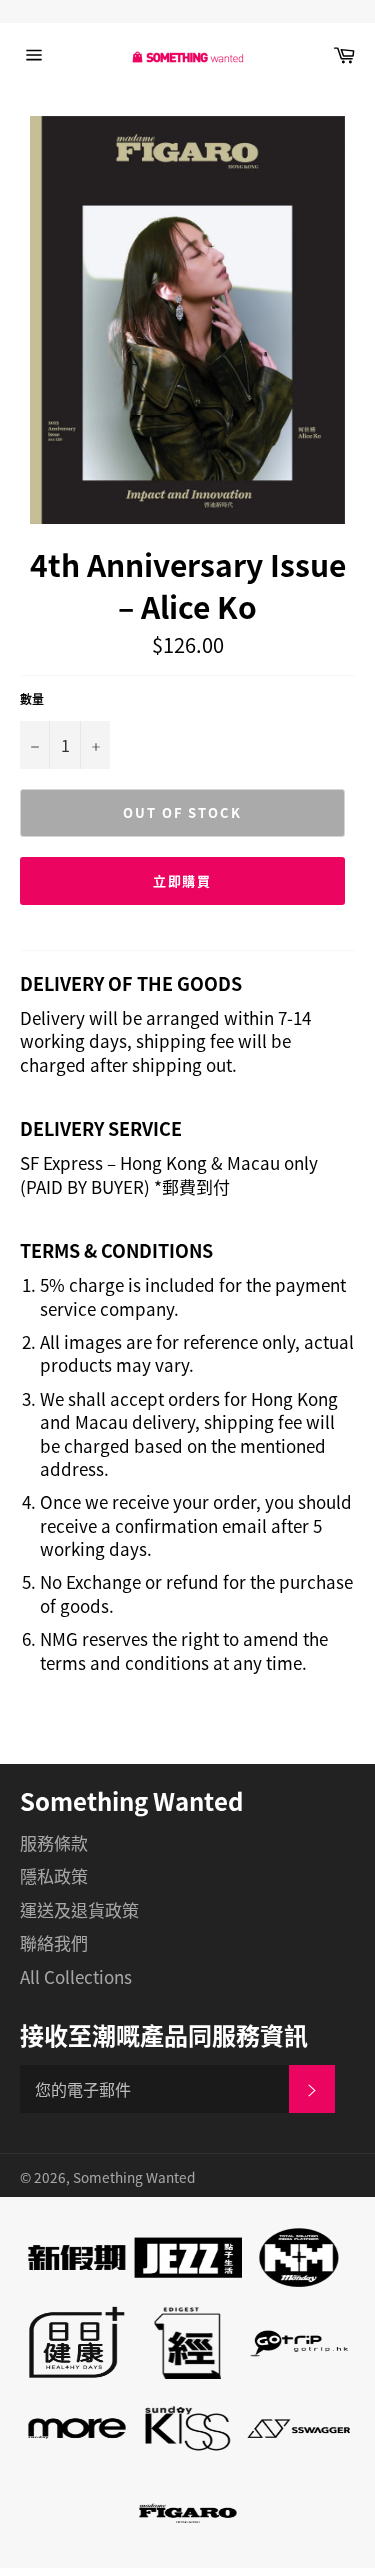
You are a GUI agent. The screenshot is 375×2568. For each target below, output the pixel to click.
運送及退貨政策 (79, 1909)
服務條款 (54, 1842)
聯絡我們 (54, 1942)
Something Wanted (134, 2177)
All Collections (76, 1976)
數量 (32, 699)
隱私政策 (54, 1875)
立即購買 (183, 880)
